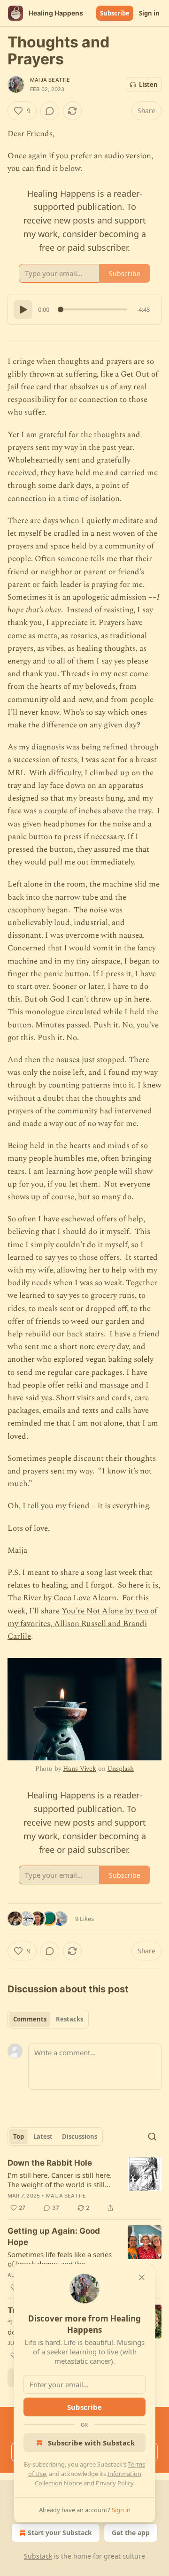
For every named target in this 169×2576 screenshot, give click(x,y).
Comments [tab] (30, 2019)
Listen (148, 85)
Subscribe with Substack (91, 2443)
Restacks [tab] (69, 2019)
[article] (84, 2185)
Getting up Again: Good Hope (54, 2237)
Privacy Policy (115, 2483)
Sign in (149, 13)
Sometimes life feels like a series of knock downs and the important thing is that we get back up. (60, 2259)
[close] (142, 2277)
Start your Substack (60, 2533)
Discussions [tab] (80, 2136)
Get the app (131, 2533)
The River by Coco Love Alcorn (62, 1598)
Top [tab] (19, 2136)
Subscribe (115, 13)
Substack (38, 2556)
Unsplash (120, 1769)
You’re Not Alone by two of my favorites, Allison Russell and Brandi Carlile (82, 1624)
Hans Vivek (80, 1769)
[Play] (23, 309)
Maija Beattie (50, 80)
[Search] (152, 2136)
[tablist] (48, 2019)
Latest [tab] (43, 2136)
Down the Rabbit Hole (50, 2163)
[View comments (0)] (50, 111)
